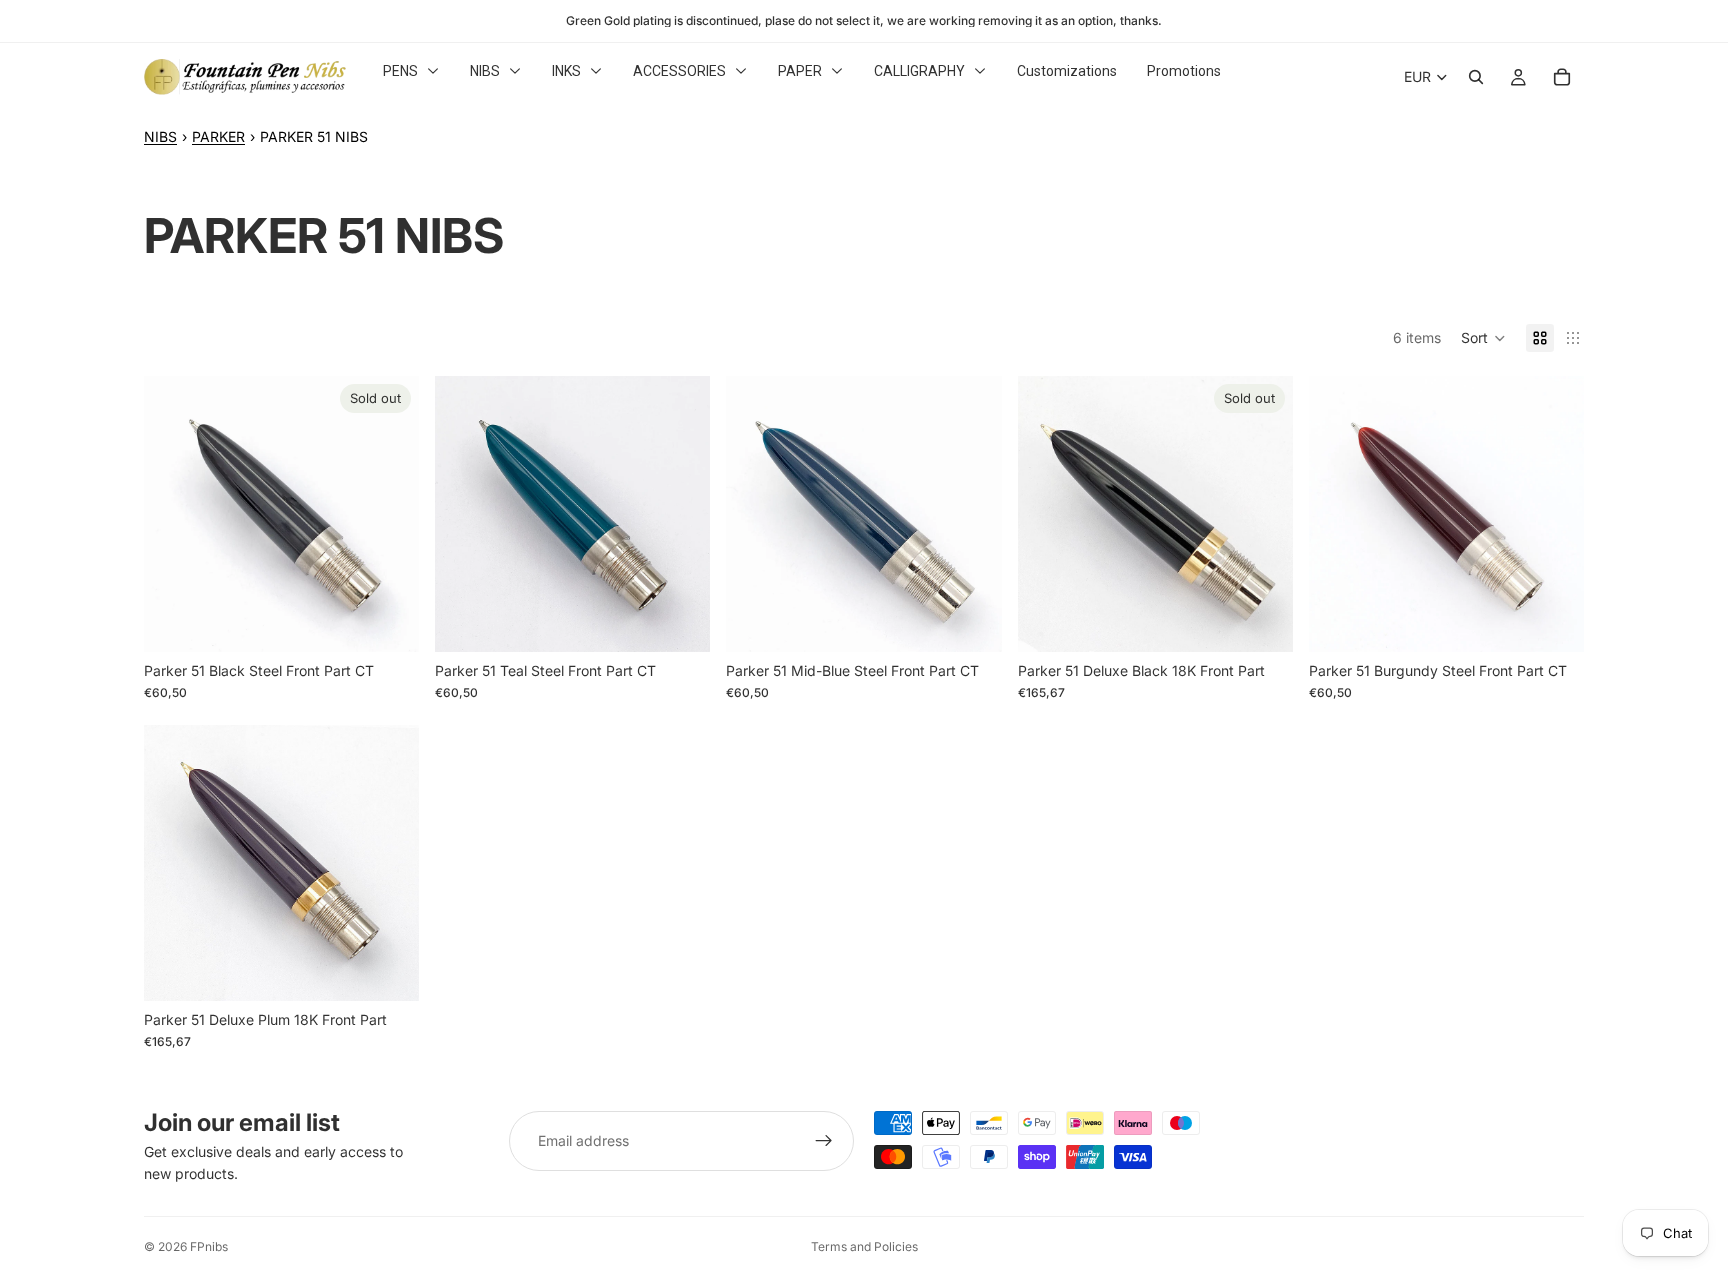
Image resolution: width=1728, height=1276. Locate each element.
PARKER (218, 136)
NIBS (160, 136)
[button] (1483, 338)
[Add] (680, 621)
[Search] (1476, 77)
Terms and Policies (864, 1246)
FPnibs (209, 1246)
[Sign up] (824, 1141)
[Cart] (1562, 77)
